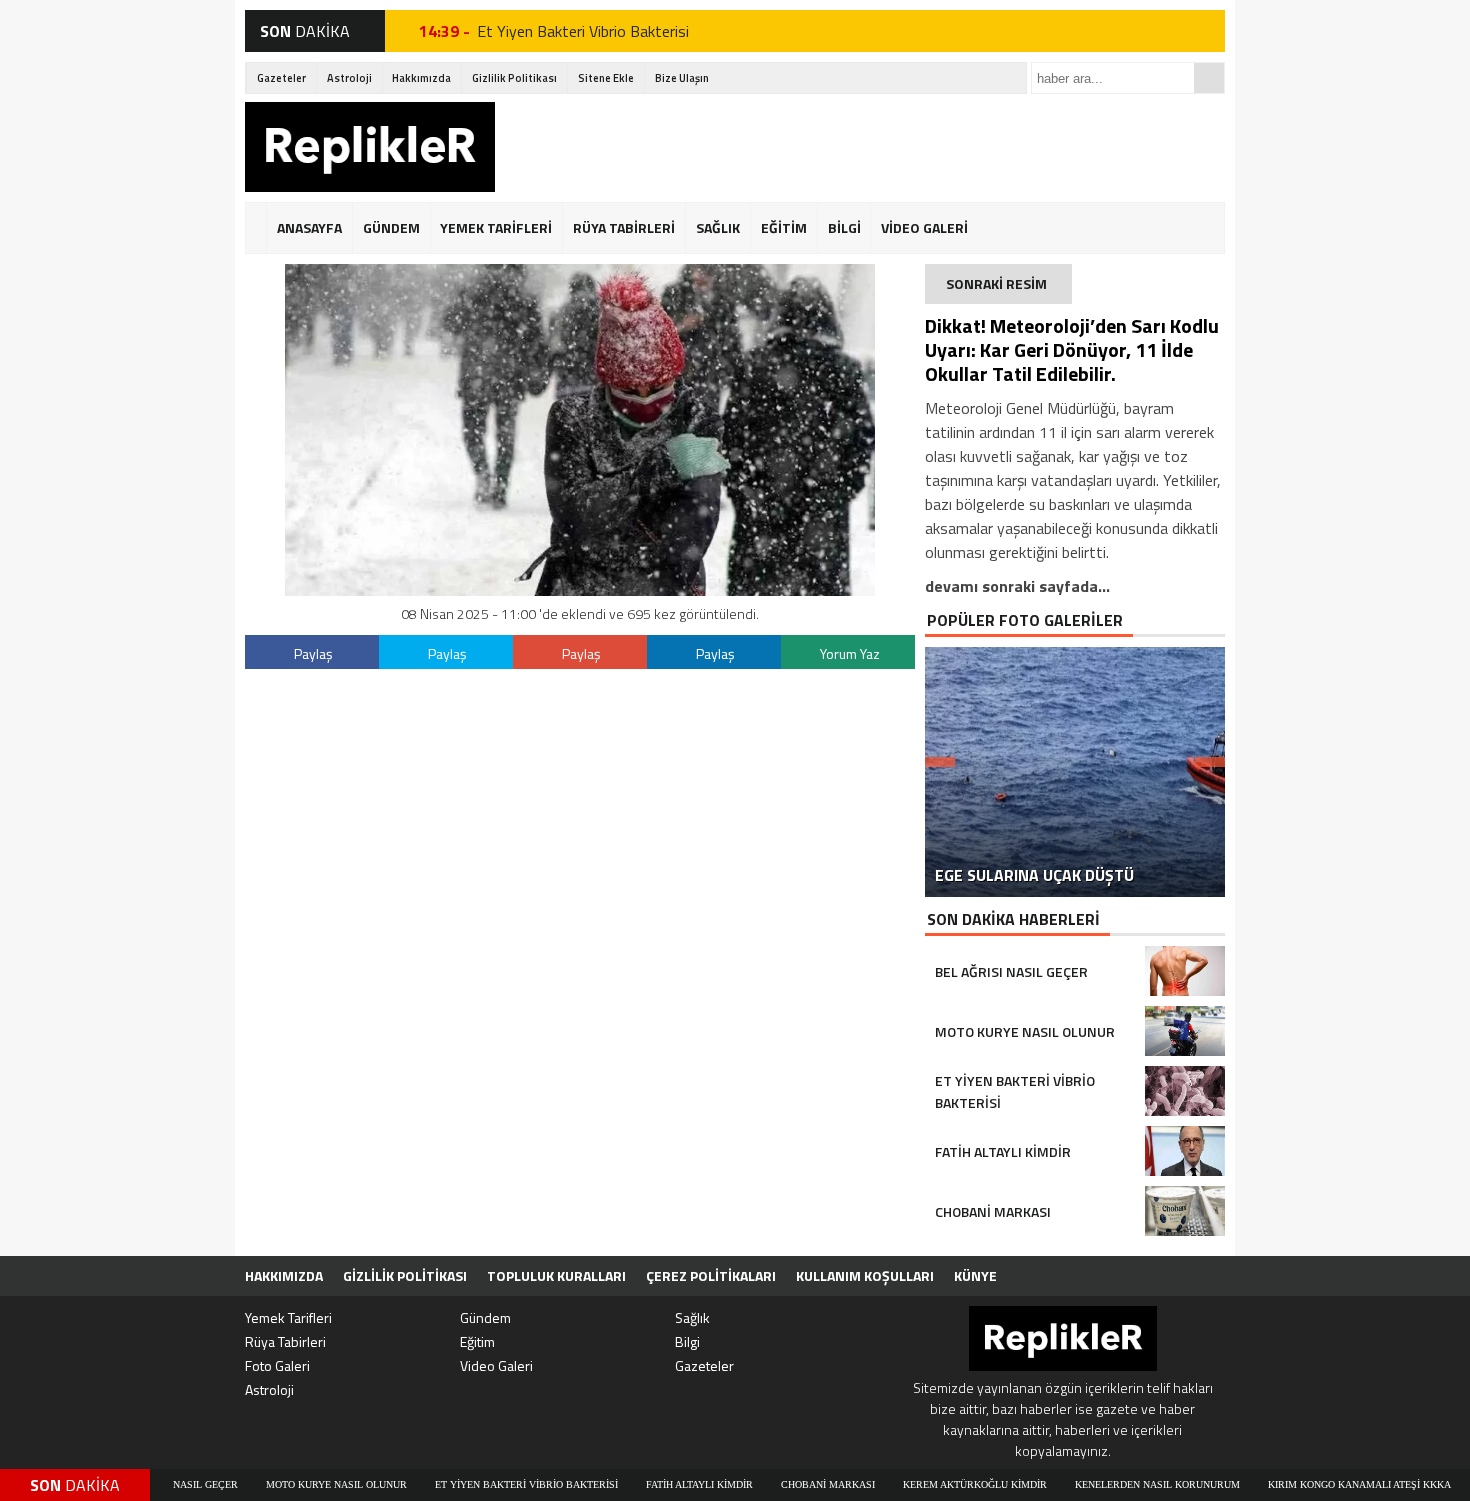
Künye (975, 1275)
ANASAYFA (309, 227)
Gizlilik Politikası (514, 78)
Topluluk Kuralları (556, 1275)
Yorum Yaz (850, 653)
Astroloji (349, 78)
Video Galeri (496, 1365)
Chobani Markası (784, 1484)
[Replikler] (370, 150)
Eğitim (477, 1341)
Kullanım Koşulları (865, 1275)
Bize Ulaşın (682, 78)
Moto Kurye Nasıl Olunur (292, 1484)
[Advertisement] (861, 147)
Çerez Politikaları (711, 1275)
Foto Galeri (277, 1365)
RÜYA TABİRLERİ (624, 227)
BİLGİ (844, 227)
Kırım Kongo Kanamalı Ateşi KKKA (1315, 1484)
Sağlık (692, 1317)
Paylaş (313, 653)
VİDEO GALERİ (924, 227)
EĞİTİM (784, 227)
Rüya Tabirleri (285, 1341)
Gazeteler (281, 78)
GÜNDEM (391, 227)
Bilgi (687, 1341)
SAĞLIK (718, 227)
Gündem (485, 1317)
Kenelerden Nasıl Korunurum (1113, 1484)
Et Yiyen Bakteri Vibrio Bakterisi (583, 31)
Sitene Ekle (606, 78)
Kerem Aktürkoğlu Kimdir (931, 1484)
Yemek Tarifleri (288, 1317)
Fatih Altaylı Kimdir (655, 1484)
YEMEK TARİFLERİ (496, 227)
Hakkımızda (421, 78)
